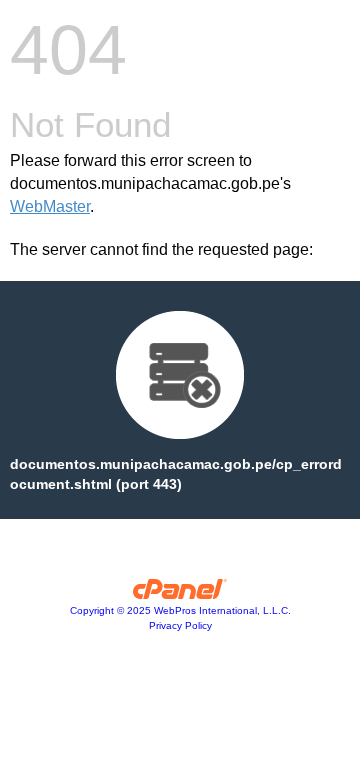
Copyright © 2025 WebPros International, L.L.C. (180, 610)
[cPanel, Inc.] (180, 594)
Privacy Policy (180, 625)
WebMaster (50, 206)
